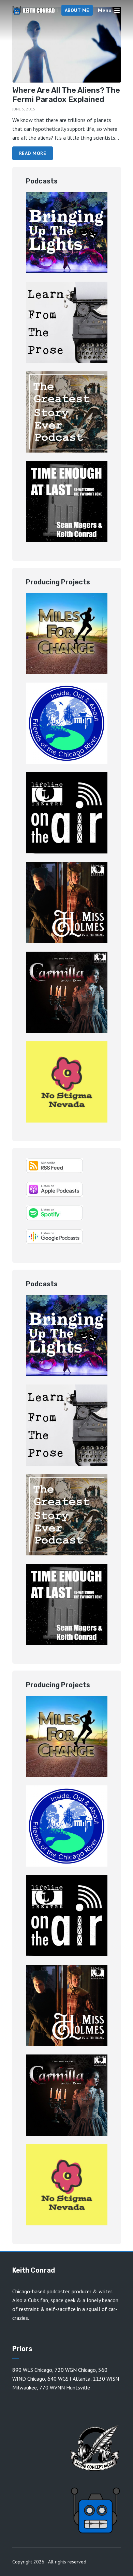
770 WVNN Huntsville (65, 2387)
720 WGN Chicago (75, 2370)
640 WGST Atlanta (69, 2379)
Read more (33, 153)
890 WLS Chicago (32, 2370)
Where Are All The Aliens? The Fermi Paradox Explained (66, 95)
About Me (77, 10)
